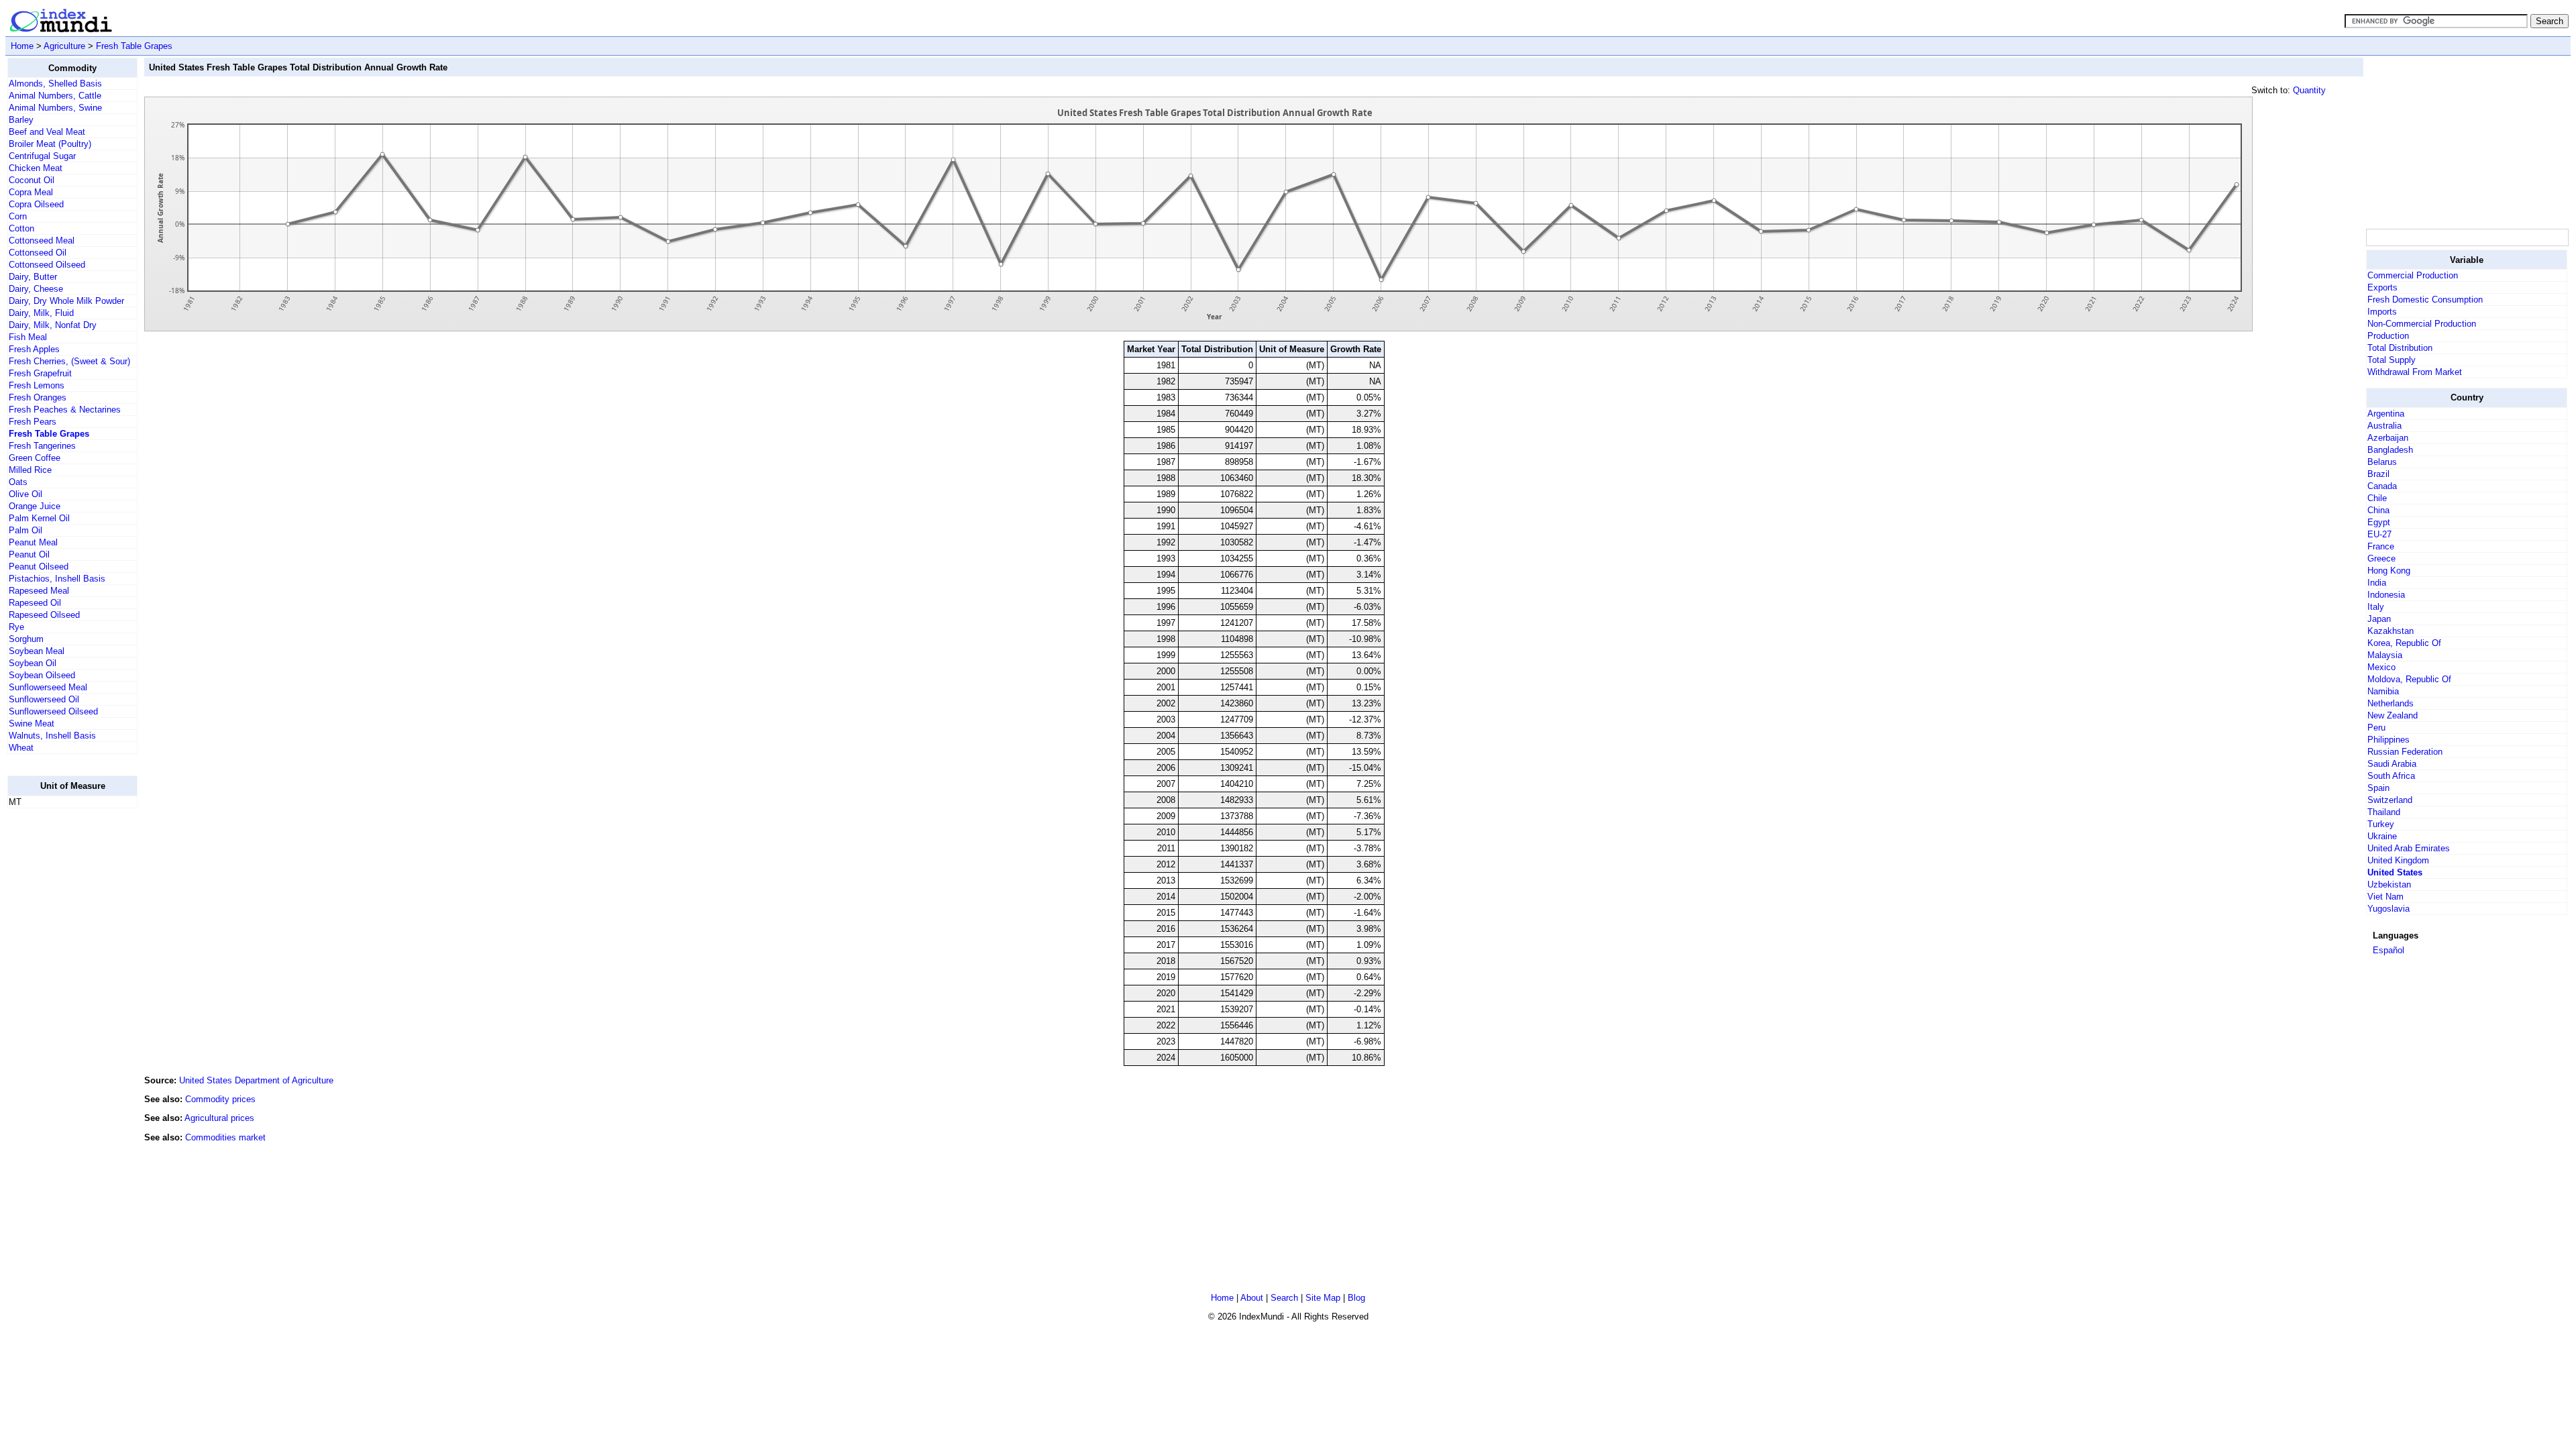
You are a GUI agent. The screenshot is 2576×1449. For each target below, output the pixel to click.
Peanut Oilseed (39, 567)
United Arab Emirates (2409, 848)
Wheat (21, 748)
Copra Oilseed (36, 204)
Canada (2382, 486)
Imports (2382, 312)
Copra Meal (31, 192)
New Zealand (2393, 715)
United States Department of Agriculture (256, 1080)
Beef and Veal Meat (47, 132)
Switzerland (2390, 800)
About (1252, 1298)
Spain (2378, 788)
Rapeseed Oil (35, 603)
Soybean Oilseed (42, 675)
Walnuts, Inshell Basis (52, 736)
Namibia (2383, 691)
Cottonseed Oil (38, 253)
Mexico (2381, 667)
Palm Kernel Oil (39, 518)
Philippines (2389, 740)
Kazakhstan (2391, 631)
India (2377, 583)
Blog (1356, 1298)
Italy (2376, 607)
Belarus (2382, 462)
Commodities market (225, 1137)
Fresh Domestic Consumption (2425, 300)
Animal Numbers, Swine (55, 108)
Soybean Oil (33, 663)
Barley (21, 120)
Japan (2379, 619)
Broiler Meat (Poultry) (50, 144)
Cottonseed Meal (42, 240)
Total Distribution (2400, 348)
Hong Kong (2389, 571)
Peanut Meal (33, 542)
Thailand (2384, 812)
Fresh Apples (34, 349)
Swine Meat (32, 723)
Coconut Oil (32, 180)
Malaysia (2385, 655)
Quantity (2309, 90)
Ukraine (2382, 836)
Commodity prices (220, 1099)
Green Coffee (35, 458)
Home (22, 46)
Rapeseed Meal (39, 591)
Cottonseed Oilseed (47, 265)
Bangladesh (2390, 450)
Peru (2376, 728)
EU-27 (2379, 534)
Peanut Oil (29, 554)
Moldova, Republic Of (2409, 679)
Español (2389, 950)
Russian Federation (2405, 752)
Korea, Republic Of (2404, 643)
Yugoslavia (2389, 909)
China (2378, 510)
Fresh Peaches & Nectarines (65, 410)
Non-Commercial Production (2422, 324)
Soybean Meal (37, 651)
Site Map (1323, 1298)
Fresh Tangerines (42, 446)
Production (2388, 336)
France (2381, 546)
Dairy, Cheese (36, 289)
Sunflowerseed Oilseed (53, 711)
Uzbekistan (2389, 884)
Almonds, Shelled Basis (55, 84)
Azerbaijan (2388, 438)
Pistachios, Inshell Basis (57, 579)
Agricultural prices (219, 1118)
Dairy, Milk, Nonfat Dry (53, 325)
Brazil (2378, 474)
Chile (2377, 498)
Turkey (2381, 824)
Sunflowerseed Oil (44, 699)
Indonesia (2386, 595)
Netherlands (2391, 703)
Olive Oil (25, 494)
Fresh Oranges (38, 397)
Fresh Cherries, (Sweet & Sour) (69, 361)
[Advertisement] (61, 1020)
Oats (18, 482)
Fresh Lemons (37, 385)
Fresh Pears (33, 422)
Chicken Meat (36, 168)
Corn (18, 216)
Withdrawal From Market (2415, 372)
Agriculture (64, 46)
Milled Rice (30, 470)
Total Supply (2392, 360)
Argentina (2386, 414)
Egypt (2379, 522)
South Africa (2391, 776)
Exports (2382, 287)
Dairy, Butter (33, 277)
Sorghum (26, 639)
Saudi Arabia (2392, 764)
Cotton (21, 228)
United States (2395, 872)
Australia (2384, 426)
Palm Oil (25, 530)
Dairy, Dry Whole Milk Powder (66, 301)
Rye (16, 627)
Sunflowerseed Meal (48, 687)
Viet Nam (2385, 897)
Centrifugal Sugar (42, 156)
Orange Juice (35, 506)
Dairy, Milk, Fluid (41, 313)
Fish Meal (28, 337)
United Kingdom (2398, 860)
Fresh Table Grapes (134, 46)
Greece (2381, 558)
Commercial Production (2413, 275)
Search (1284, 1298)
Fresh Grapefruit (40, 373)
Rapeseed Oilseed (44, 615)
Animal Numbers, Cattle (55, 96)
